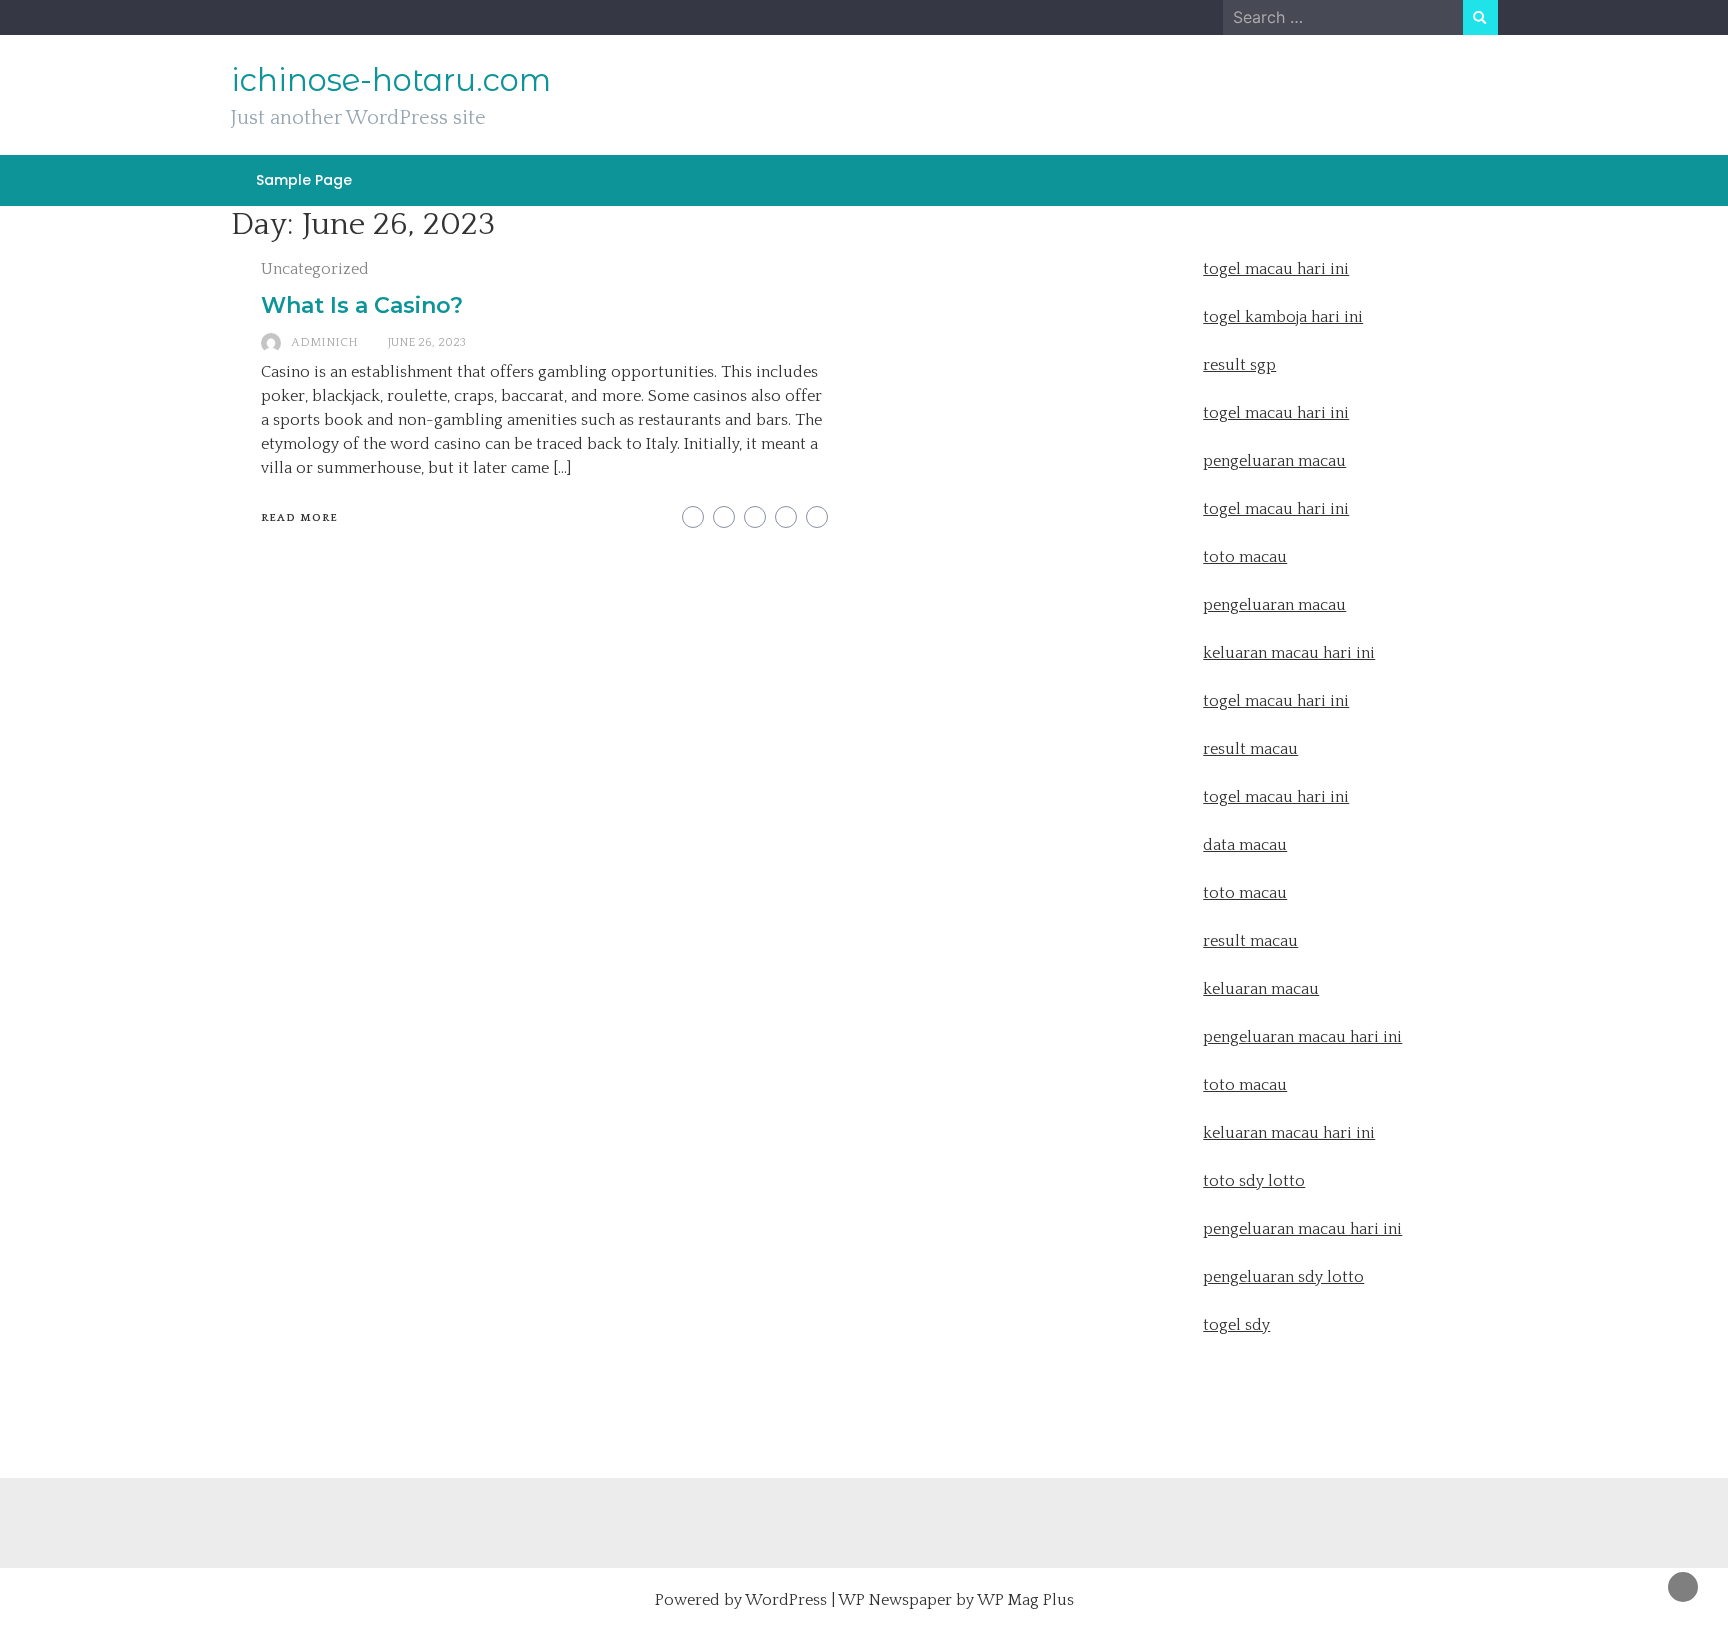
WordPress (786, 1600)
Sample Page (304, 180)
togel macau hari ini (1276, 509)
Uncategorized (315, 269)
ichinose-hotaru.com (391, 80)
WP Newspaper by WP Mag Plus (956, 1600)
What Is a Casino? (362, 305)
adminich (324, 342)
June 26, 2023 (427, 342)
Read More (299, 518)
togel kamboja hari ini (1283, 317)
